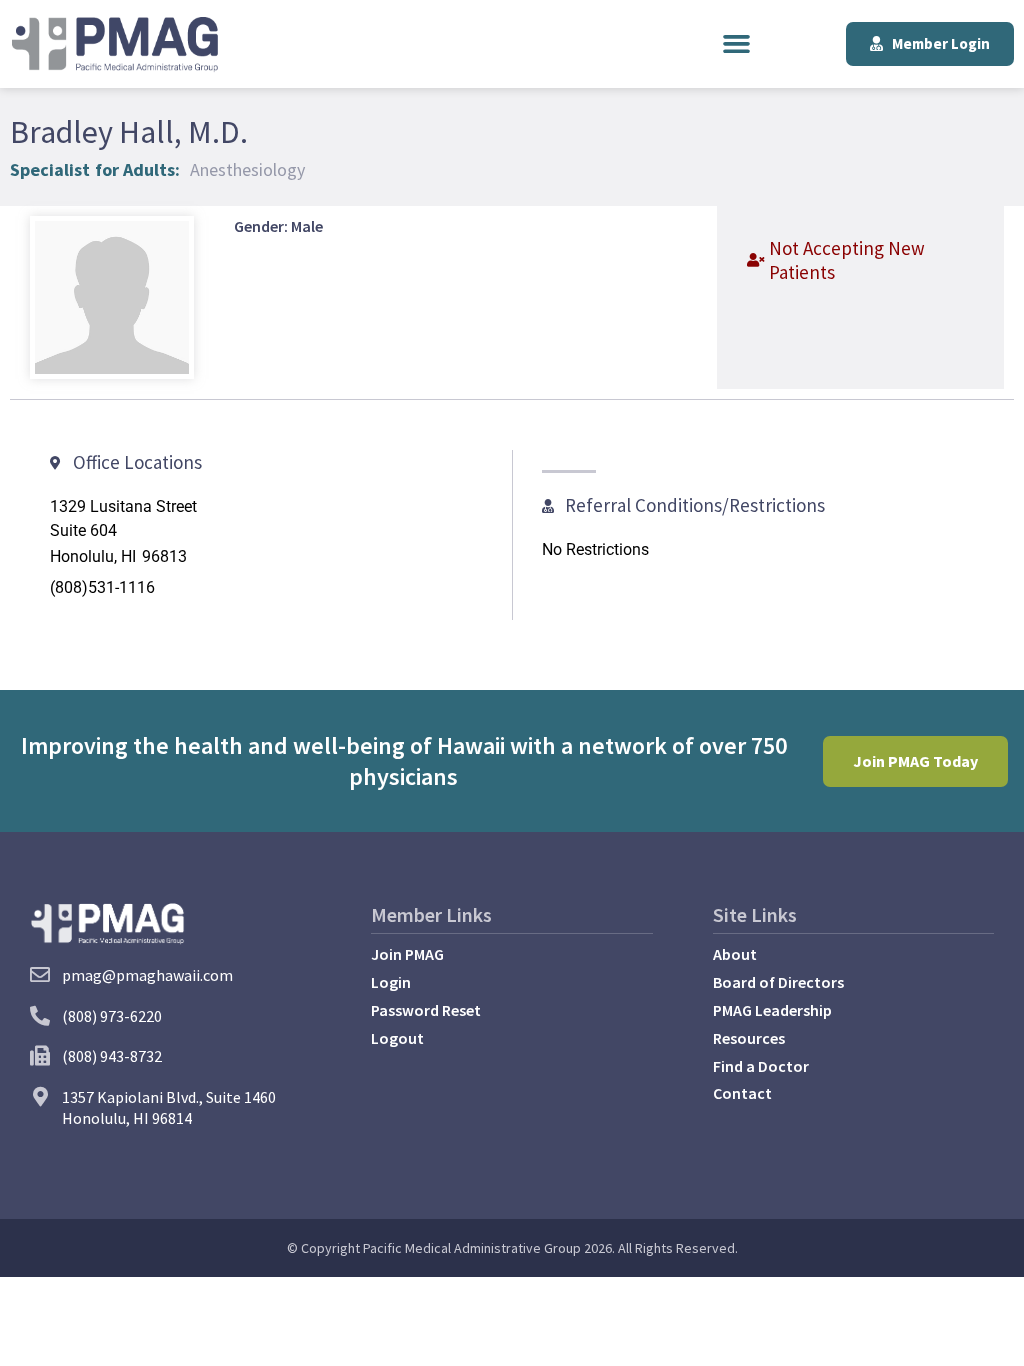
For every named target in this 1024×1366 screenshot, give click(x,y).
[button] (737, 44)
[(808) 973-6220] (40, 1016)
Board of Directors (778, 982)
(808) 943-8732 (112, 1056)
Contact (742, 1093)
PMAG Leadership (772, 1010)
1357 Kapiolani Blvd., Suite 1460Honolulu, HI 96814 (169, 1107)
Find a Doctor (761, 1066)
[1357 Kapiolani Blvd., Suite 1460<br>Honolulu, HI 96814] (40, 1097)
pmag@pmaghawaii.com (147, 975)
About (735, 954)
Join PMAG (407, 954)
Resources (749, 1038)
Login (391, 982)
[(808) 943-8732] (40, 1056)
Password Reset (426, 1010)
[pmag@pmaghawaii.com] (40, 975)
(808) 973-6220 (112, 1016)
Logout (397, 1038)
